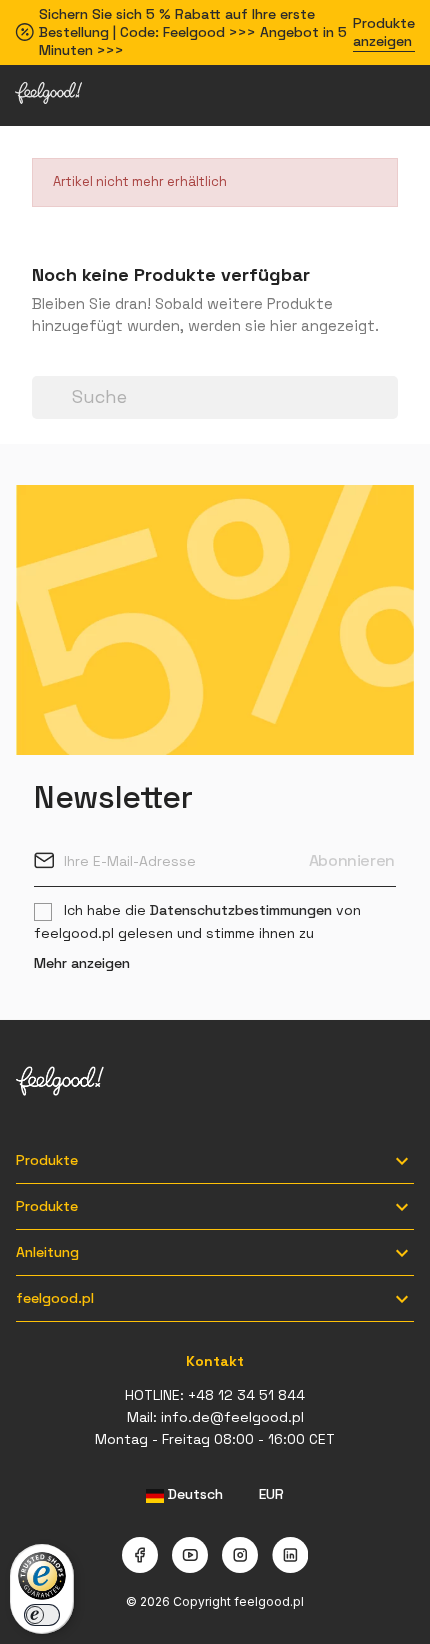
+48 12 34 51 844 (246, 1395)
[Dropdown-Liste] (42, 365)
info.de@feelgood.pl (232, 1417)
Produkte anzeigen (384, 32)
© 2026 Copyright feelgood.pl (215, 1601)
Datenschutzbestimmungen (241, 910)
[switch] (42, 1615)
